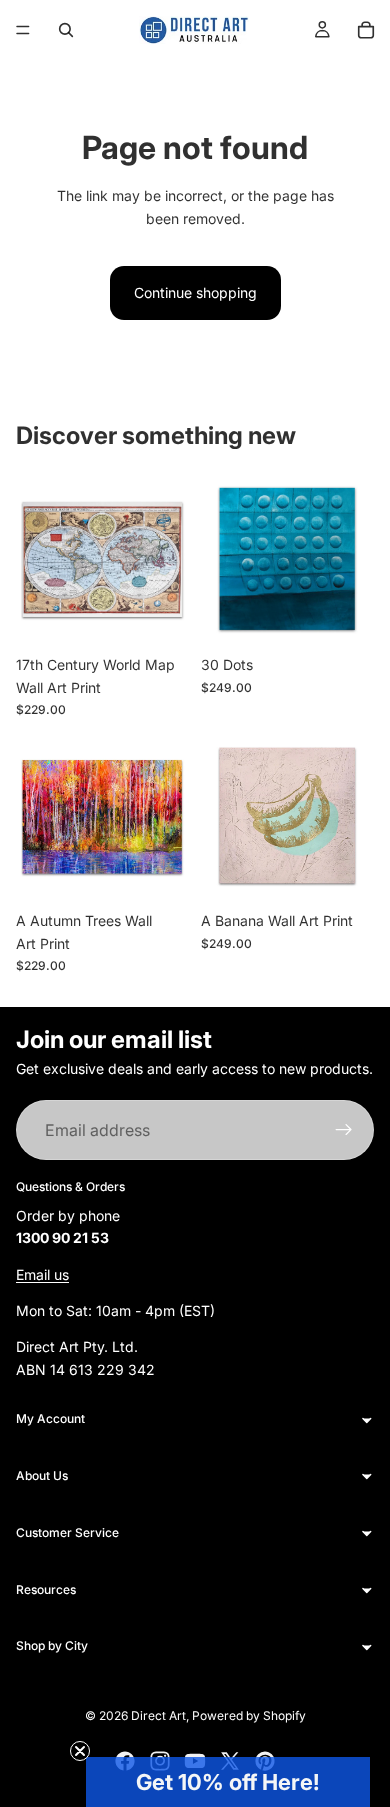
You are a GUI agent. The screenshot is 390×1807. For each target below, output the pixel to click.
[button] (228, 1782)
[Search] (66, 30)
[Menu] (23, 30)
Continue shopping (195, 292)
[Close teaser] (80, 1751)
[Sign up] (344, 1131)
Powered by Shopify (249, 1715)
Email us (42, 1274)
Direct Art (158, 1715)
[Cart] (366, 30)
